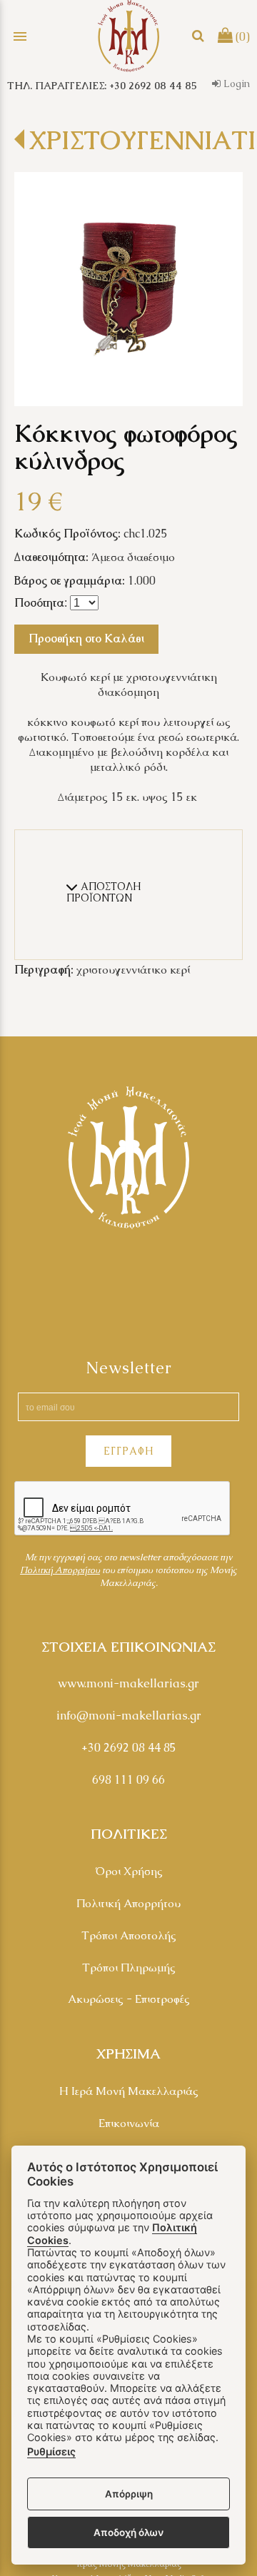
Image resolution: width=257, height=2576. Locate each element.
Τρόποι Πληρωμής (129, 1968)
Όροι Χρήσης (129, 1871)
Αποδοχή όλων (128, 2532)
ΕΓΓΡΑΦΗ (128, 1451)
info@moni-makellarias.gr (129, 1716)
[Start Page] (128, 36)
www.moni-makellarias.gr (128, 1683)
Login (235, 84)
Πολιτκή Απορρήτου (60, 1570)
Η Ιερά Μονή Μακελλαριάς (129, 2091)
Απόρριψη (129, 2494)
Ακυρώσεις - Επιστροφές (129, 1999)
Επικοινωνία (129, 2123)
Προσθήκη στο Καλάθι (86, 638)
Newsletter (129, 1368)
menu (20, 36)
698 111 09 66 (128, 1780)
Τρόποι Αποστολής (129, 1935)
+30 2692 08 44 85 (129, 1748)
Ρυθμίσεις (51, 2451)
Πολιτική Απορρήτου (128, 1903)
